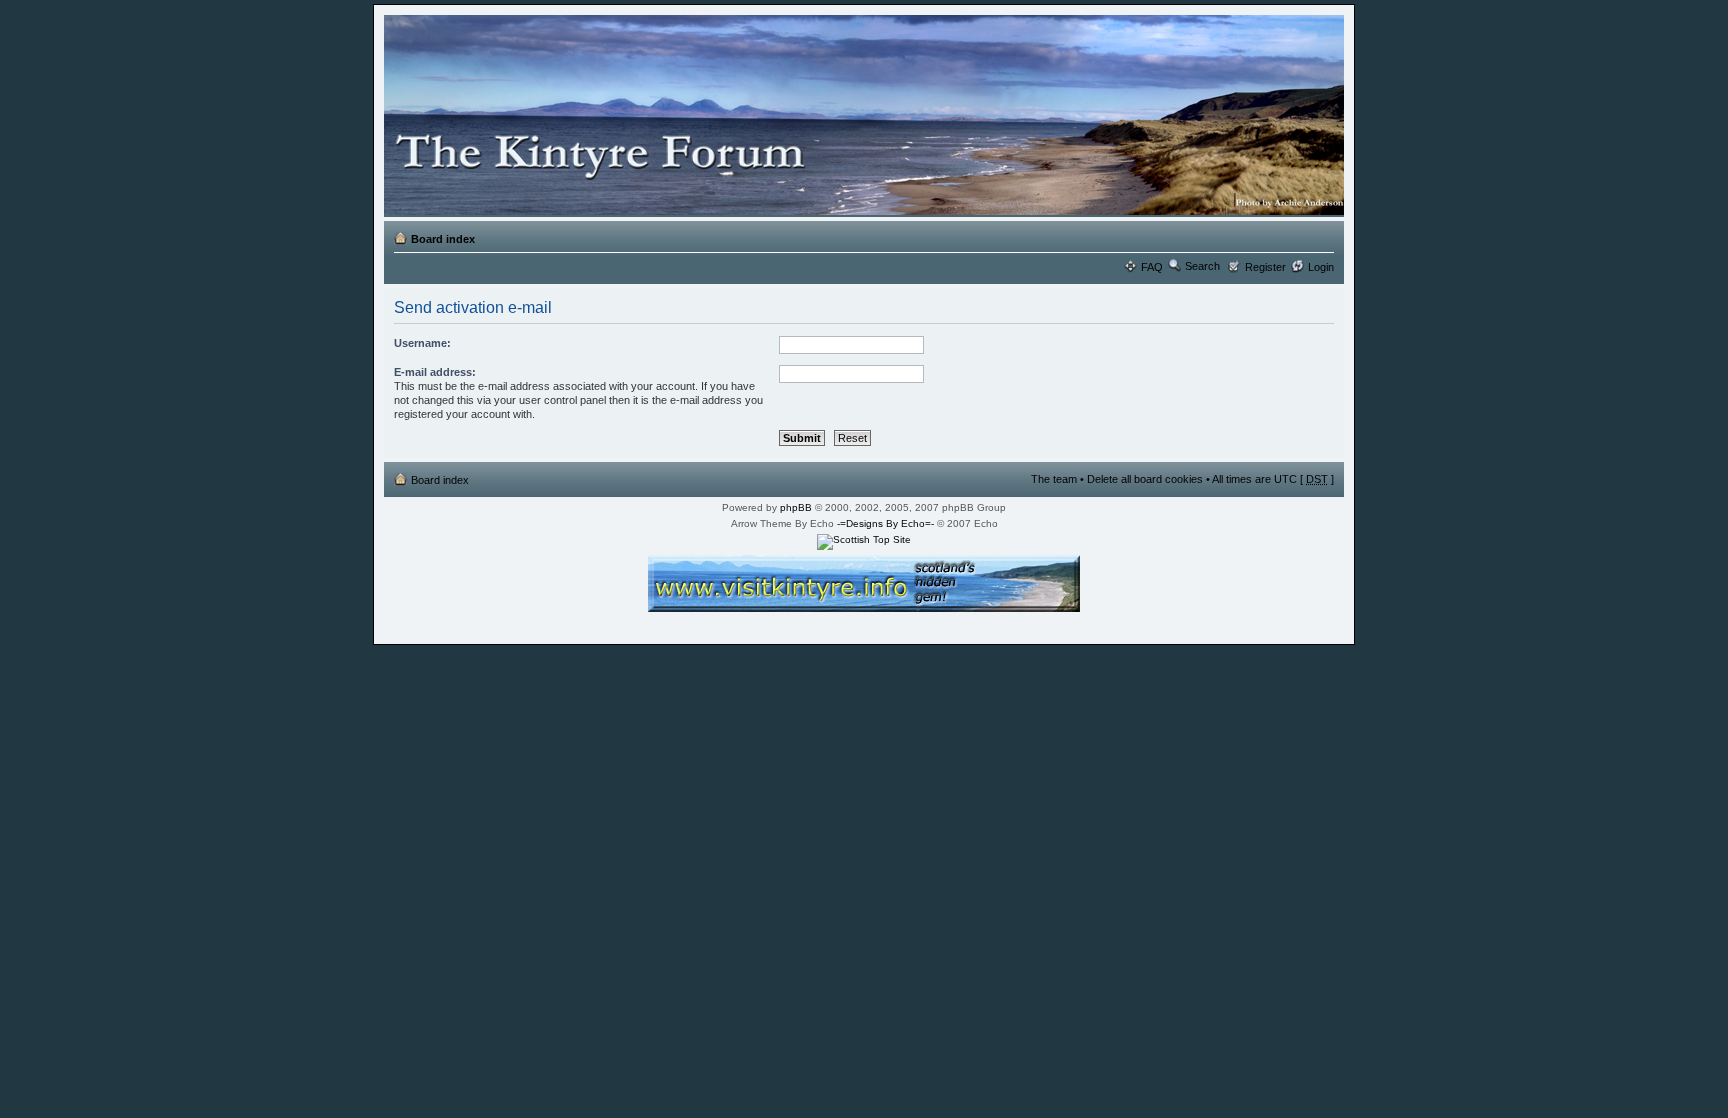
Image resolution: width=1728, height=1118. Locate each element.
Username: (422, 343)
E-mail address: (435, 372)
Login (1321, 267)
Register (1265, 267)
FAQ (1152, 267)
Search (1202, 266)
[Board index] (860, 116)
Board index (443, 239)
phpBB (796, 507)
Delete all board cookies (1145, 479)
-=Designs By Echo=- (885, 523)
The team (1054, 479)
